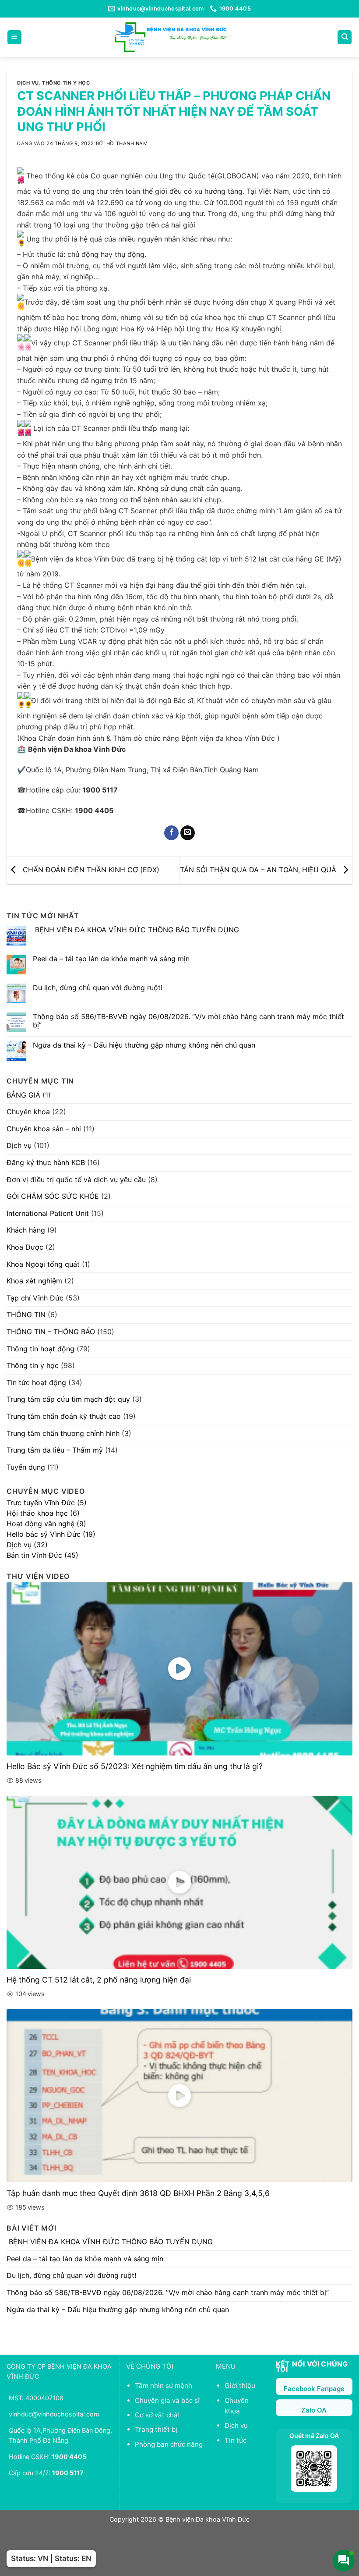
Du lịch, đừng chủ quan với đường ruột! (98, 988)
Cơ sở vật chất (158, 2415)
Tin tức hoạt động (36, 1382)
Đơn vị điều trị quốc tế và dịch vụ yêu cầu (76, 1180)
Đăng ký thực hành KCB (46, 1162)
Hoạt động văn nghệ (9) (46, 1524)
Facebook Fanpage (314, 2389)
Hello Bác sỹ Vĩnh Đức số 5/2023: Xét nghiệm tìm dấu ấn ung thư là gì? (135, 1766)
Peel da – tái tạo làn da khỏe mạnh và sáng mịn (111, 959)
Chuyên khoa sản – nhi (44, 1129)
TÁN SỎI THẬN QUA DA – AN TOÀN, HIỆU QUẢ (259, 870)
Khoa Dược (25, 1247)
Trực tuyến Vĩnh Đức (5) (47, 1503)
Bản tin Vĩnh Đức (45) (42, 1555)
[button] (14, 37)
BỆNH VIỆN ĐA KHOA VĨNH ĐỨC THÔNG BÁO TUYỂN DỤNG (136, 930)
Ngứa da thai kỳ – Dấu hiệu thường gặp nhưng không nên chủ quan (144, 1045)
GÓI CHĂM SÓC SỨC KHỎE (53, 1196)
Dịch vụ (28, 83)
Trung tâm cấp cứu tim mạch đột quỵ (68, 1399)
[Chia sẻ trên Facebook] (171, 833)
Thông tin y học (66, 83)
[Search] (345, 37)
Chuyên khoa (28, 1112)
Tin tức (236, 2440)
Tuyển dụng (26, 1467)
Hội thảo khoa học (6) (43, 1513)
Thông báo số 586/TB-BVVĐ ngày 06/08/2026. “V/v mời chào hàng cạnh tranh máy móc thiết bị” (188, 1021)
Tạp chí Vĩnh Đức (35, 1298)
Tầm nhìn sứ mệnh (164, 2386)
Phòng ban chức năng (169, 2444)
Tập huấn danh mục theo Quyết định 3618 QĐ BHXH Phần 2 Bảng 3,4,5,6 (138, 2193)
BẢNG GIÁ (23, 1095)
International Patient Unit (48, 1213)
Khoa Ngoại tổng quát (43, 1264)
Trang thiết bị (156, 2429)
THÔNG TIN (26, 1315)
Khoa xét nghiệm (34, 1281)
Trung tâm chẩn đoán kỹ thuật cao (64, 1416)
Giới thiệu (240, 2386)
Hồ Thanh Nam (127, 143)
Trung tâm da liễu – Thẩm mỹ (55, 1450)
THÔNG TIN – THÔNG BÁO (51, 1332)
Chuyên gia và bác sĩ (167, 2400)
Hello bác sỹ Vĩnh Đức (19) (51, 1534)
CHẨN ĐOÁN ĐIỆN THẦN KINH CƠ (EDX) (90, 870)
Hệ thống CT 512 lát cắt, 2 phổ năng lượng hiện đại (99, 1980)
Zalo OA (314, 2410)
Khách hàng (26, 1230)
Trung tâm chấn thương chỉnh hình (63, 1433)
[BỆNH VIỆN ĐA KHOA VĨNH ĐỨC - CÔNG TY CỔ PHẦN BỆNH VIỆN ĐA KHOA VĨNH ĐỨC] (171, 37)
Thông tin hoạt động (40, 1349)
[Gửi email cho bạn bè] (188, 833)
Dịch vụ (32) (27, 1545)
